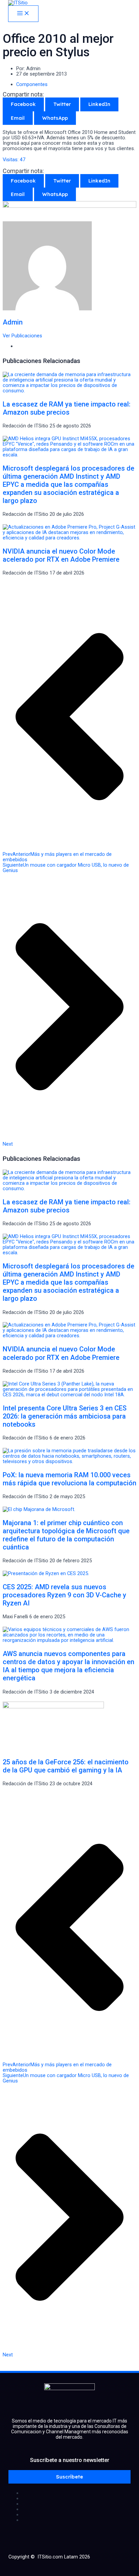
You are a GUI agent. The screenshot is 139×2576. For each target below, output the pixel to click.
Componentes (32, 84)
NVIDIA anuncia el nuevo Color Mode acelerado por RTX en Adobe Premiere (61, 555)
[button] (69, 2477)
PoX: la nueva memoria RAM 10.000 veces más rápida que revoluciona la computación (69, 1479)
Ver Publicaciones (22, 336)
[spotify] (76, 2520)
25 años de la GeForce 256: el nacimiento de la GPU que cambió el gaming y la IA (66, 1766)
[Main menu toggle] (23, 14)
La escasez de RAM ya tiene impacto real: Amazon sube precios (67, 408)
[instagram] (76, 2515)
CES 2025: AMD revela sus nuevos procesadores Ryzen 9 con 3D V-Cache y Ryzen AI (64, 1595)
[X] (76, 2498)
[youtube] (76, 2509)
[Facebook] (76, 2493)
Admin (13, 322)
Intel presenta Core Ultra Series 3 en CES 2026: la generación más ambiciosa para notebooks (65, 1416)
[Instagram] (76, 2504)
